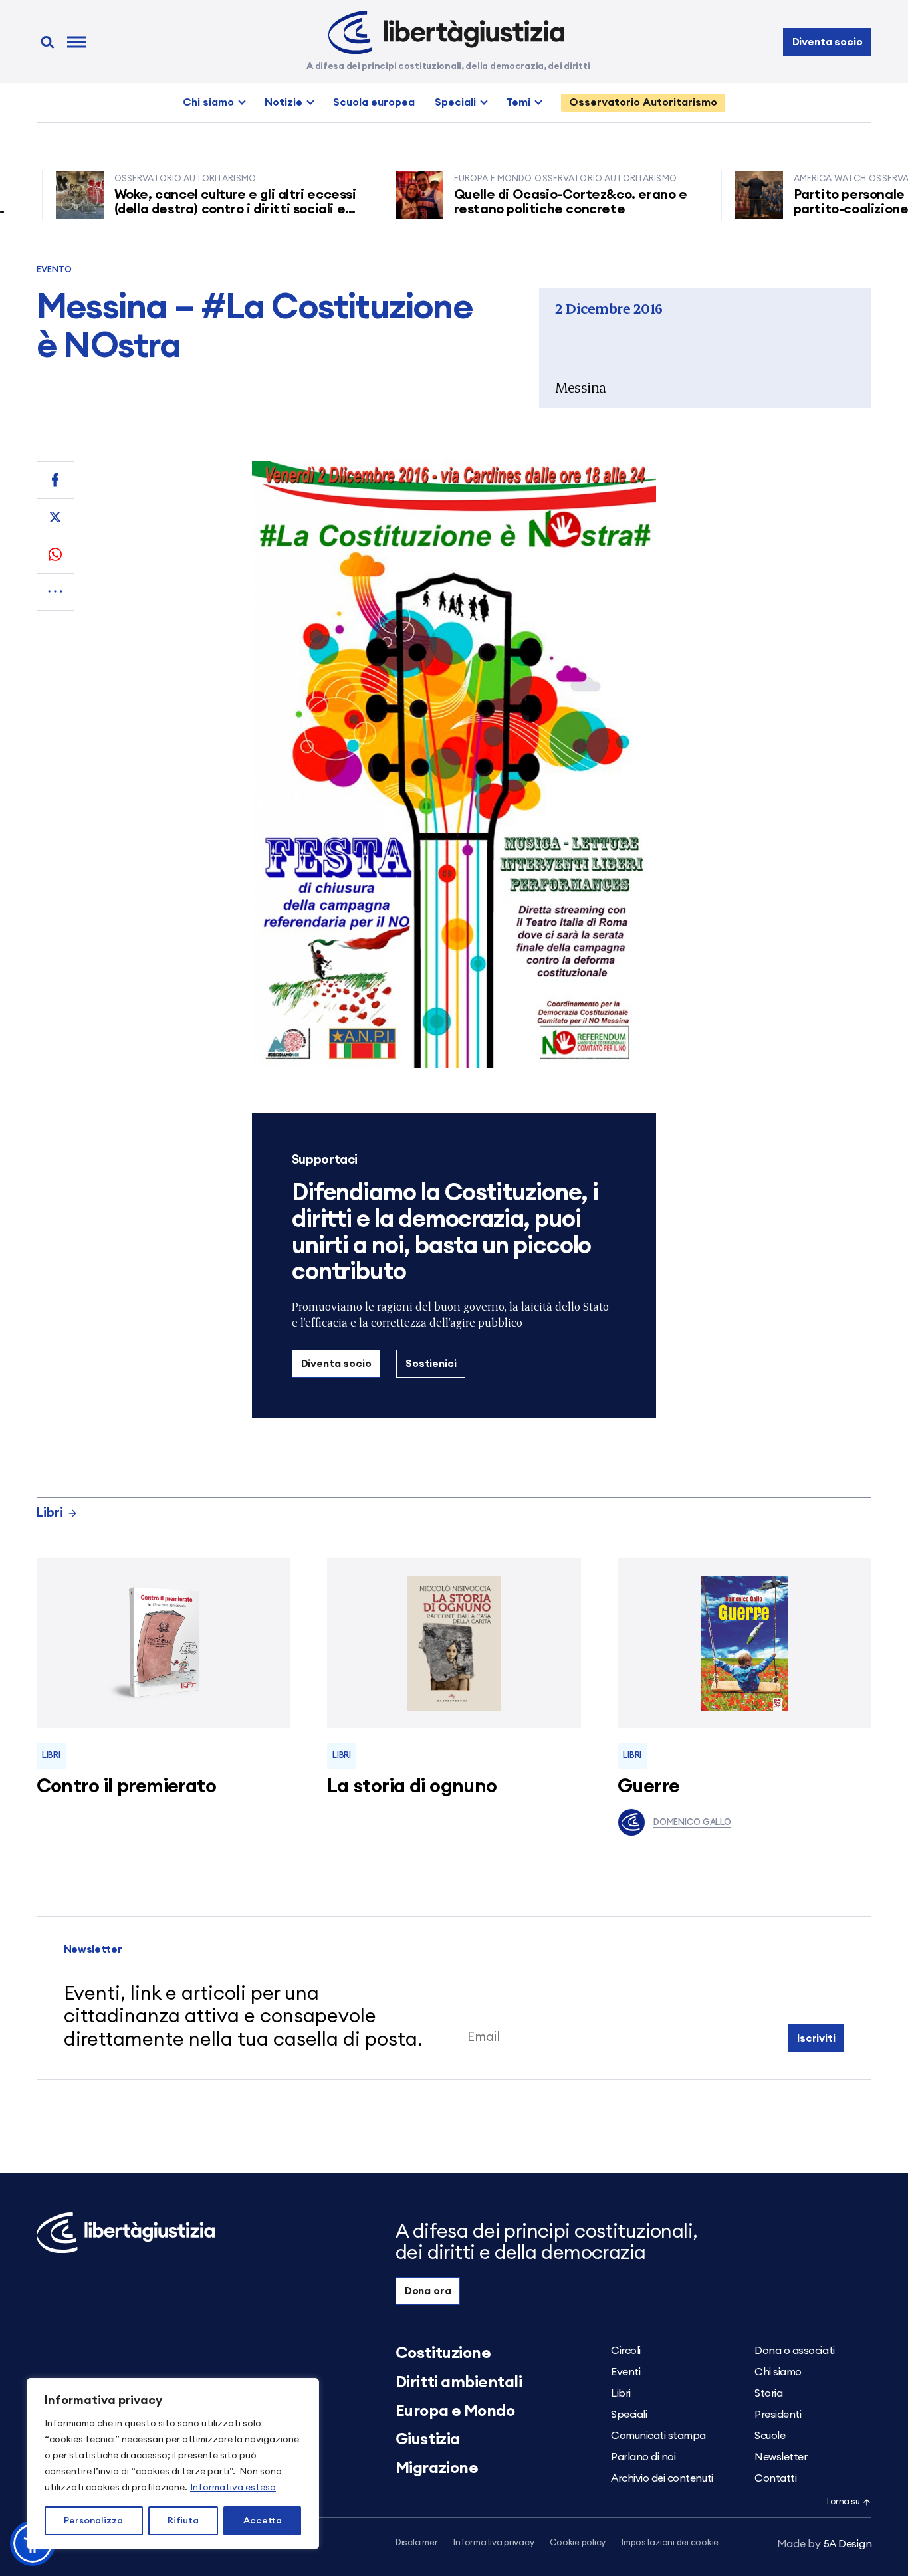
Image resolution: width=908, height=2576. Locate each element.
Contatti (775, 2478)
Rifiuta (183, 2521)
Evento (55, 270)
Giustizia (428, 2440)
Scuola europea (374, 102)
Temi (518, 102)
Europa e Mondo (455, 2411)
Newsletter (781, 2457)
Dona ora (428, 2291)
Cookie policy (578, 2543)
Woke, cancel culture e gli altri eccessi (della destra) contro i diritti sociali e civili (188, 209)
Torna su (842, 2502)
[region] (173, 2464)
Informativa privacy (494, 2543)
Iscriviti (816, 2038)
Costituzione (443, 2353)
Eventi (625, 2372)
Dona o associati (794, 2351)
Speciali (455, 102)
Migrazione (437, 2468)
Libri (50, 1513)
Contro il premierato (126, 1787)
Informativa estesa (233, 2488)
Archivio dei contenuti (662, 2478)
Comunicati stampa (658, 2436)
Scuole (770, 2436)
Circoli (626, 2351)
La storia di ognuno (412, 1787)
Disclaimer (416, 2543)
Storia (768, 2393)
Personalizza (93, 2521)
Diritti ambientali (459, 2383)
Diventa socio (828, 42)
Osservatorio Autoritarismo (643, 102)
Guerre (649, 1787)
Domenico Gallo (692, 1823)
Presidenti (778, 2415)
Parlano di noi (643, 2457)
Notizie (284, 102)
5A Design (825, 2544)
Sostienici (431, 1364)
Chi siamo (208, 102)
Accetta (263, 2521)
